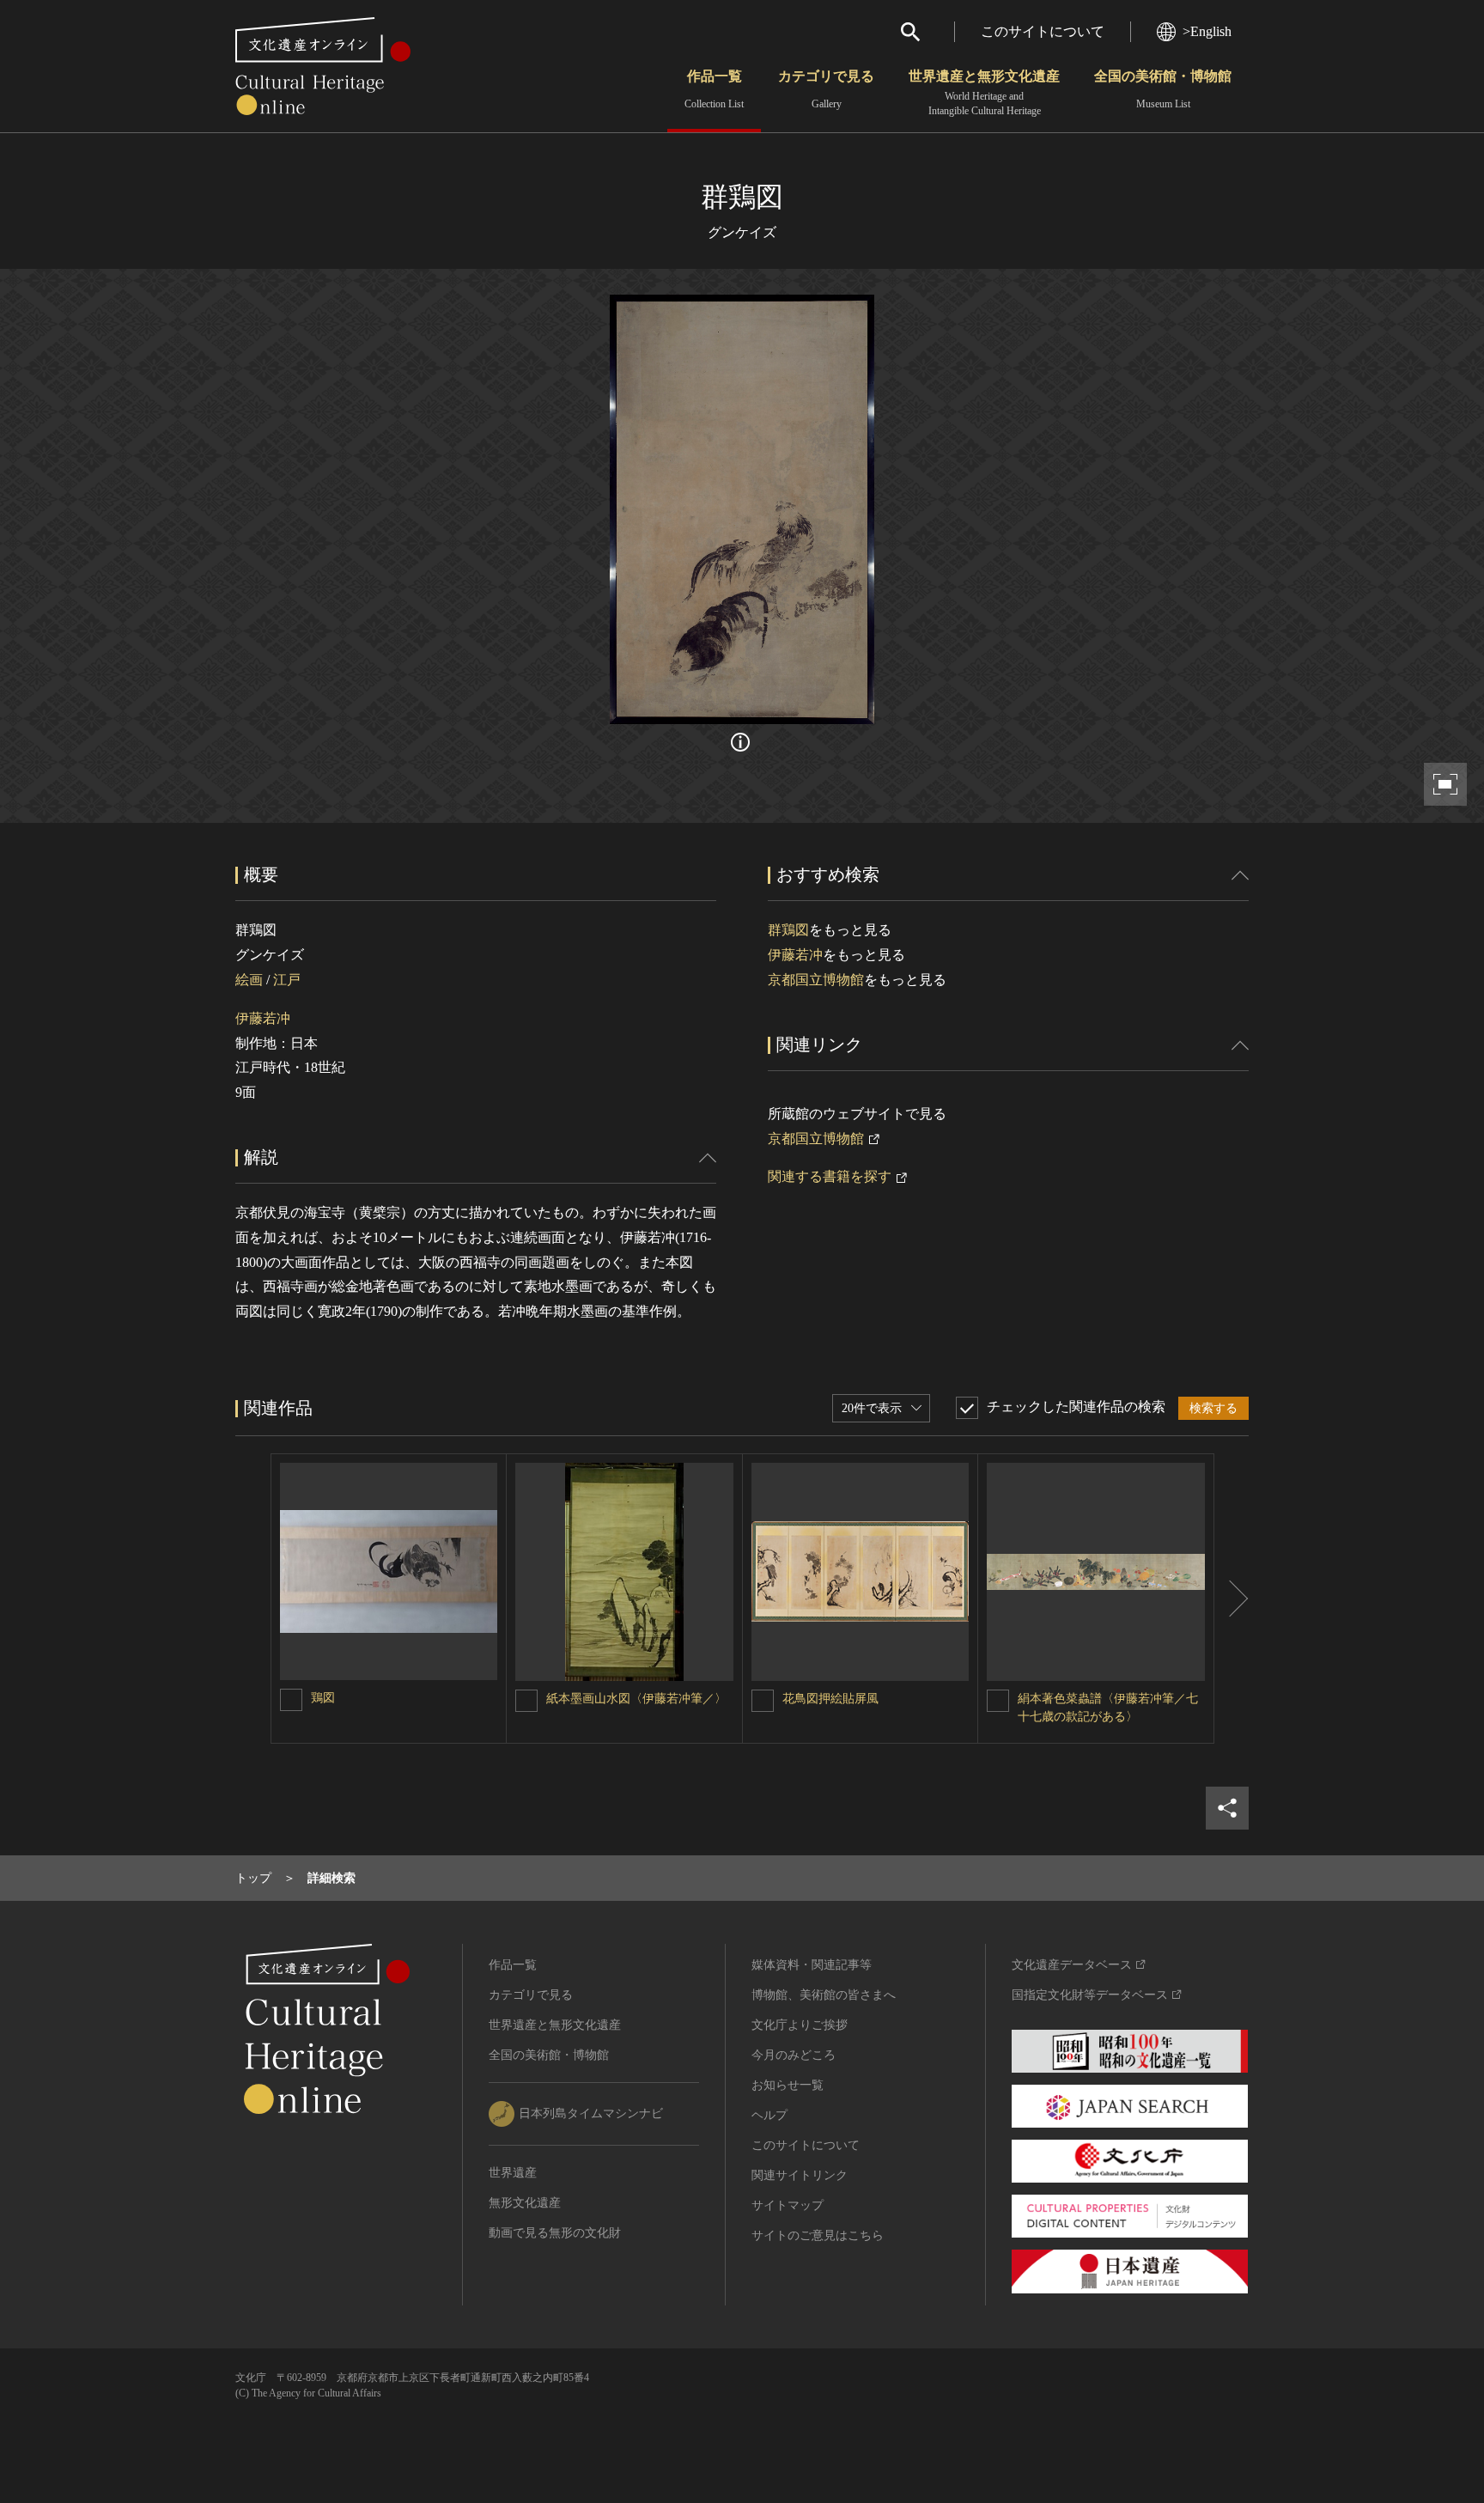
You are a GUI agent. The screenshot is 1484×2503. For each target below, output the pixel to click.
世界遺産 (513, 2173)
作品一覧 (714, 89)
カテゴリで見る (826, 89)
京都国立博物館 (816, 980)
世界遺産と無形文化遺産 (984, 93)
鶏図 (323, 1698)
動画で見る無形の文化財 (555, 2233)
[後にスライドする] (1232, 1599)
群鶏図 (788, 930)
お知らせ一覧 (788, 2085)
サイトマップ (788, 2205)
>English (1207, 31)
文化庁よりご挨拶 (800, 2025)
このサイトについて (1043, 31)
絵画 (249, 980)
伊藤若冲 (263, 1018)
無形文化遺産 (525, 2203)
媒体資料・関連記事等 (812, 1965)
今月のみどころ (794, 2055)
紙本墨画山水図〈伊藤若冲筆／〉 (636, 1699)
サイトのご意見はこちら (818, 2235)
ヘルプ (769, 2115)
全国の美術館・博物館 (1163, 89)
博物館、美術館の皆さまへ (824, 1995)
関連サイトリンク (800, 2175)
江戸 (287, 980)
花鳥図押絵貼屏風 (830, 1699)
